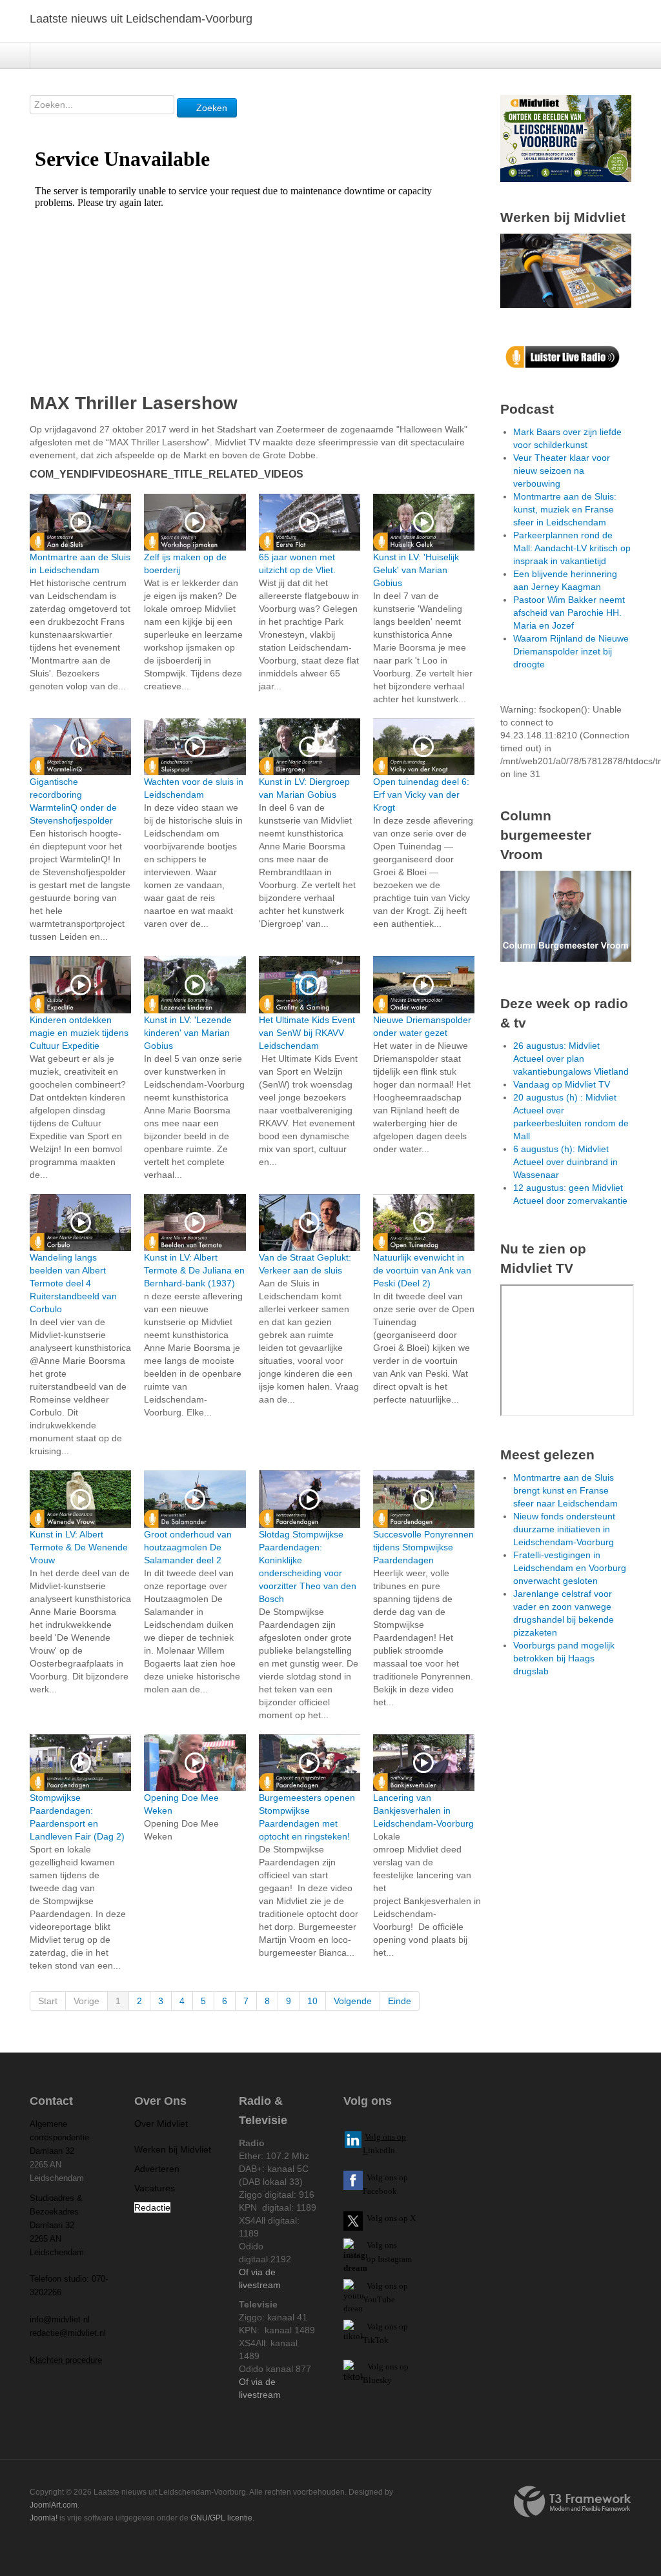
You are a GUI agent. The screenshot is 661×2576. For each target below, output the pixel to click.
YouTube (379, 2299)
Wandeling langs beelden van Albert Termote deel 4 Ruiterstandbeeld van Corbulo (73, 1283)
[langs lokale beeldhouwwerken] (566, 137)
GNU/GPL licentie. (222, 2518)
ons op (396, 2286)
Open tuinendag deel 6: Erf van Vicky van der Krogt (421, 795)
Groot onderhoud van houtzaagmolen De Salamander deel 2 (188, 1547)
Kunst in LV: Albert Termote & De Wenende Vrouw (79, 1547)
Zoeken (210, 108)
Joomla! (44, 2518)
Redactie (152, 2207)
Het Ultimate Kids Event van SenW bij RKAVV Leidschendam (307, 1033)
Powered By (573, 2502)
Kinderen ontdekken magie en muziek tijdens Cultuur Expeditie (79, 1033)
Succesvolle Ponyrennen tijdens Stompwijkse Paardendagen (423, 1547)
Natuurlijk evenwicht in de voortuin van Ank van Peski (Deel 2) (422, 1270)
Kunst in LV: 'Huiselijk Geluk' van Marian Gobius (416, 570)
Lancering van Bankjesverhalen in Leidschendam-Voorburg (423, 1810)
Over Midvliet (161, 2124)
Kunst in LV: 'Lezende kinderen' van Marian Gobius (188, 1033)
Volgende (353, 2001)
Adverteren (157, 2169)
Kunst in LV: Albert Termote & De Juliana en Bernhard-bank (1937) (194, 1270)
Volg (376, 2286)
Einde (400, 2001)
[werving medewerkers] (566, 270)
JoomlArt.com (54, 2505)
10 (312, 2001)
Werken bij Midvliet (173, 2149)
